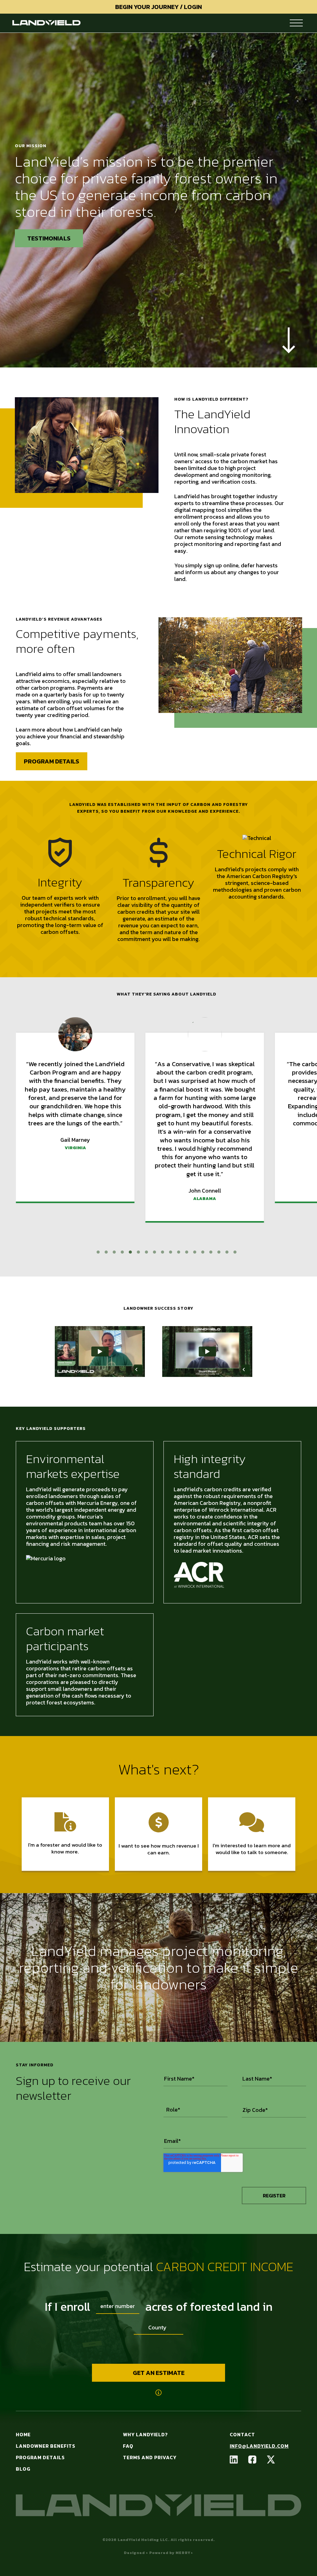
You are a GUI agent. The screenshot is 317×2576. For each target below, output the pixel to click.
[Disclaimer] (158, 2393)
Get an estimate (159, 2373)
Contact (242, 2434)
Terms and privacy (150, 2457)
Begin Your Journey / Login (158, 7)
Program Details (52, 761)
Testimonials (49, 238)
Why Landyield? (145, 2434)
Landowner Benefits (46, 2446)
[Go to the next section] (289, 341)
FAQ (128, 2446)
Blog (23, 2469)
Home (23, 2434)
